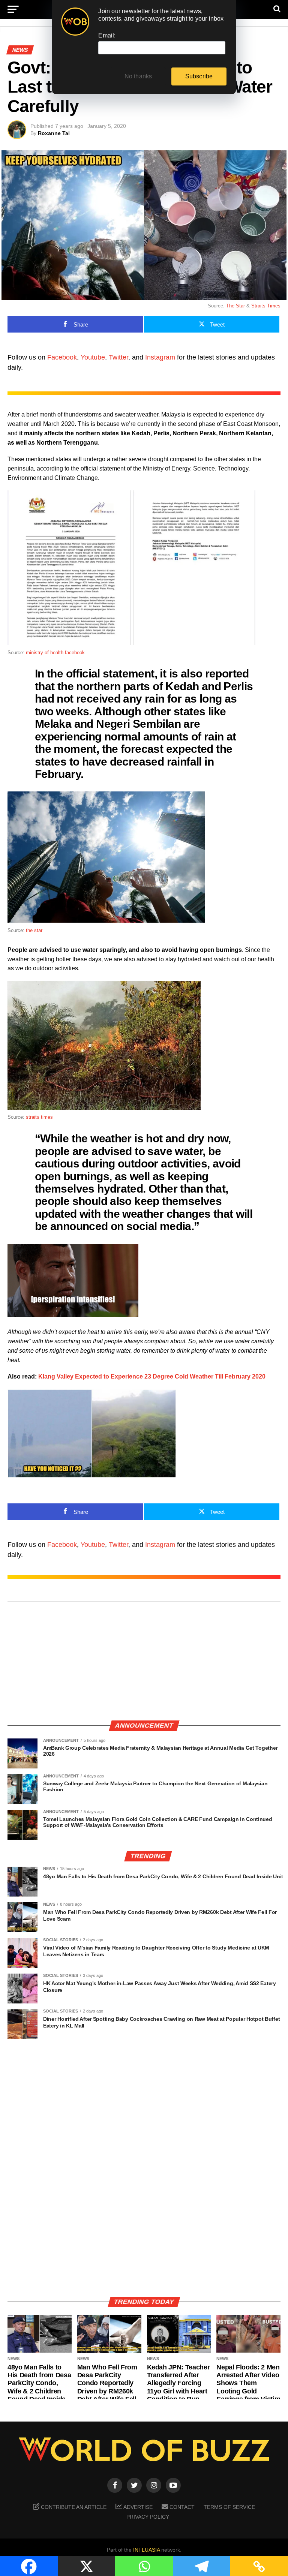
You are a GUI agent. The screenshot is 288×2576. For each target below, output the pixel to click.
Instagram (160, 357)
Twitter (118, 357)
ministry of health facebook (55, 653)
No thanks (138, 76)
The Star (235, 306)
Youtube (93, 357)
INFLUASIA (146, 2550)
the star (34, 930)
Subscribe (199, 76)
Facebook (62, 357)
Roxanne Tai (54, 133)
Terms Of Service (229, 2507)
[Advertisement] (144, 1662)
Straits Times (266, 306)
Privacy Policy (148, 2517)
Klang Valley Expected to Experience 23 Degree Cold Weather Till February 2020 (152, 1376)
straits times (39, 1117)
